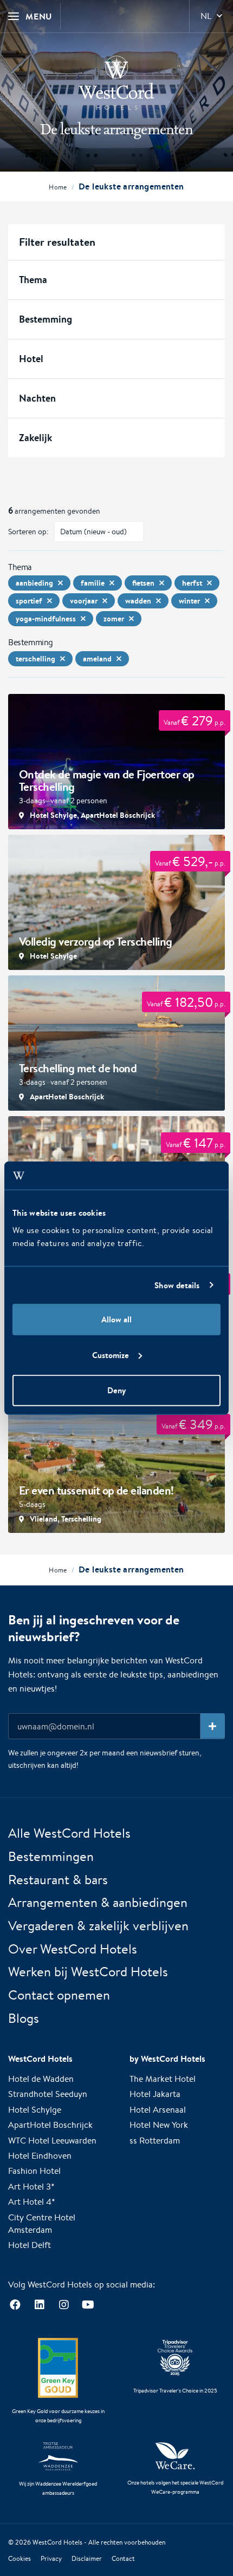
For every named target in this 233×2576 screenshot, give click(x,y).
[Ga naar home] (116, 83)
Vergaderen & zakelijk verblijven (98, 1925)
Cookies (20, 2558)
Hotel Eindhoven (40, 2156)
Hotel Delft (30, 2245)
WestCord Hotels (57, 2542)
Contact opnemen (59, 1995)
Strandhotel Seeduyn (48, 2094)
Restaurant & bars (58, 1879)
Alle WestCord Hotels (69, 1833)
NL (206, 16)
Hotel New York (159, 2125)
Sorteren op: (28, 532)
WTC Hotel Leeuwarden (52, 2141)
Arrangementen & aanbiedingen (98, 1902)
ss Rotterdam (155, 2141)
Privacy (51, 2558)
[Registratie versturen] (213, 1726)
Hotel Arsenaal (158, 2110)
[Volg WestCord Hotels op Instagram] (64, 2305)
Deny (116, 1390)
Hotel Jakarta (155, 2094)
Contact (123, 2558)
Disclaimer (87, 2558)
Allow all (116, 1319)
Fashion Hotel (34, 2171)
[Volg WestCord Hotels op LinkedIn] (39, 2305)
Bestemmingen (51, 1856)
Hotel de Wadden (41, 2079)
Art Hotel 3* (31, 2187)
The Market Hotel (163, 2079)
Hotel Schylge (35, 2110)
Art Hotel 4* (32, 2202)
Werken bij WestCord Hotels (88, 1971)
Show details (177, 1285)
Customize (111, 1355)
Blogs (24, 2018)
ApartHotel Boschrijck (50, 2125)
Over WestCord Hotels (73, 1949)
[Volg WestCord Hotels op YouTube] (88, 2305)
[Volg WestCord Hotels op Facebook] (15, 2305)
